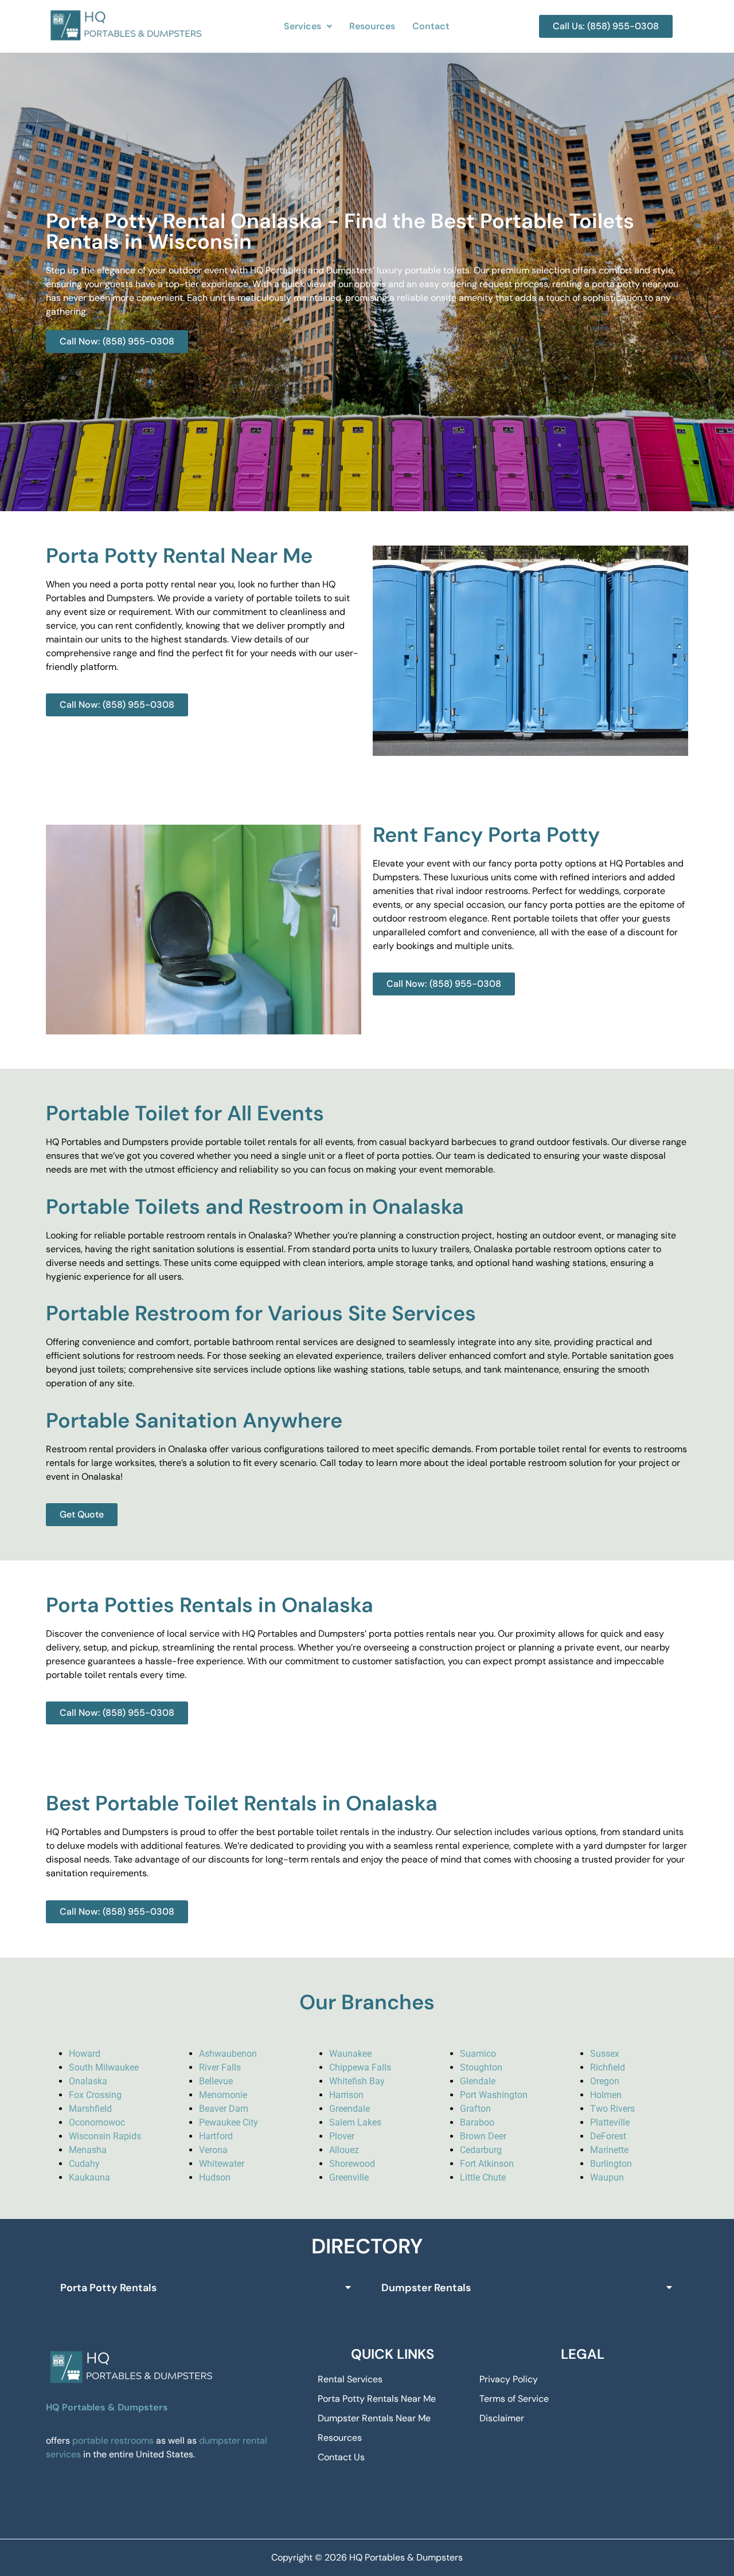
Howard (85, 2054)
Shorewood (352, 2164)
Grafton (475, 2109)
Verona (213, 2150)
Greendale (350, 2109)
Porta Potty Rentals (108, 2288)
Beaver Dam (224, 2109)
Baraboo (477, 2122)
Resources (372, 26)
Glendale (478, 2081)
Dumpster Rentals (426, 2288)
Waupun (607, 2177)
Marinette (609, 2150)
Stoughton (481, 2067)
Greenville (349, 2177)
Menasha (88, 2150)
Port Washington (494, 2095)
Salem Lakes (355, 2122)
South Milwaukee (104, 2067)
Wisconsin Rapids (105, 2136)
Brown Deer (483, 2136)
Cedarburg (481, 2150)
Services (302, 26)
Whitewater (222, 2164)
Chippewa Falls (360, 2067)
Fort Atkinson (487, 2164)
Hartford (216, 2136)
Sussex (605, 2054)
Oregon (605, 2081)
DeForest (608, 2136)
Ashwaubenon (228, 2054)
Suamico (478, 2054)
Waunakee (350, 2054)
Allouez (344, 2150)
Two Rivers (612, 2109)
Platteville (610, 2122)
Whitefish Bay (357, 2081)
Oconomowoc (97, 2122)
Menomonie (223, 2095)
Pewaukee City (229, 2122)
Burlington (611, 2164)
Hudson (215, 2177)
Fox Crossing (95, 2095)
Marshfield (90, 2109)
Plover (342, 2136)
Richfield (608, 2067)
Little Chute (483, 2177)
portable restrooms (113, 2440)
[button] (308, 26)
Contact (431, 26)
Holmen (606, 2095)
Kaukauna (89, 2177)
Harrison (346, 2095)
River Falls (220, 2067)
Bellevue (216, 2081)
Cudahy (84, 2164)
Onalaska (88, 2081)
